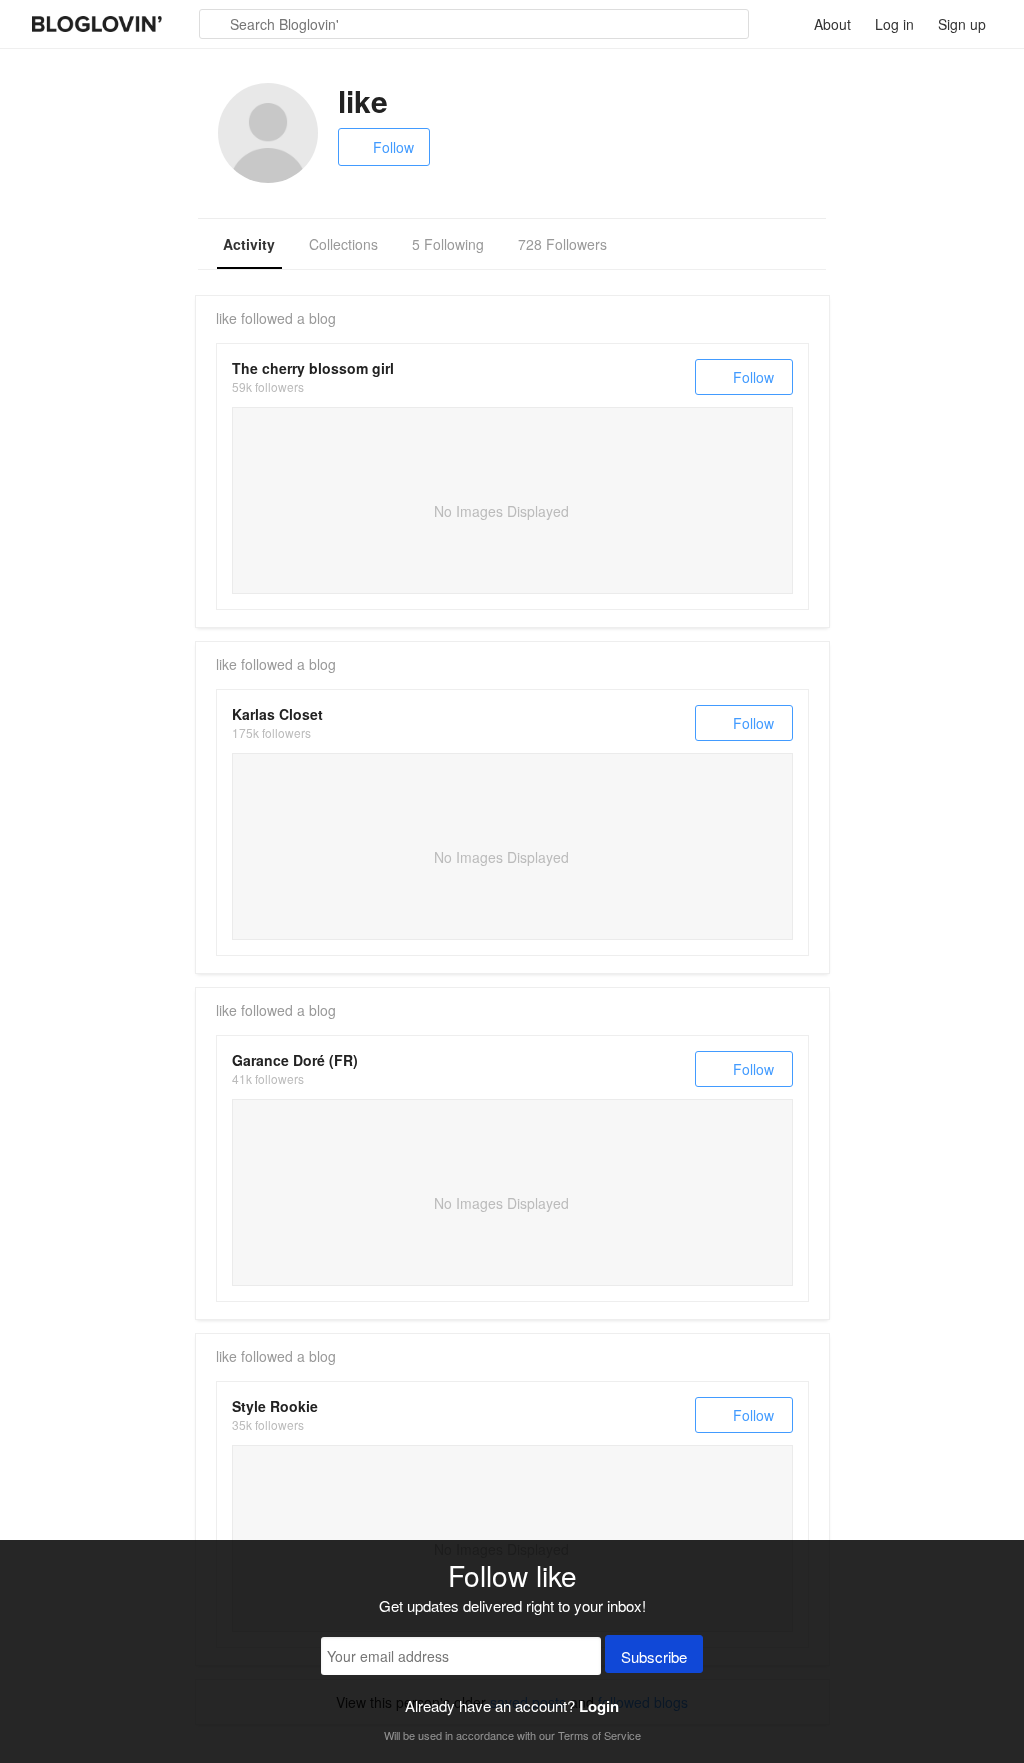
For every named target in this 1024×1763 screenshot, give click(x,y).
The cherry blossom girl (313, 368)
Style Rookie (275, 1406)
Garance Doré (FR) (295, 1060)
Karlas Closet (277, 714)
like (226, 318)
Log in (894, 24)
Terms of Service (599, 1735)
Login (599, 1706)
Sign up (962, 24)
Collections (343, 244)
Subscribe (654, 1656)
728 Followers (562, 244)
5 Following (448, 244)
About (832, 24)
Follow (393, 147)
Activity (249, 244)
